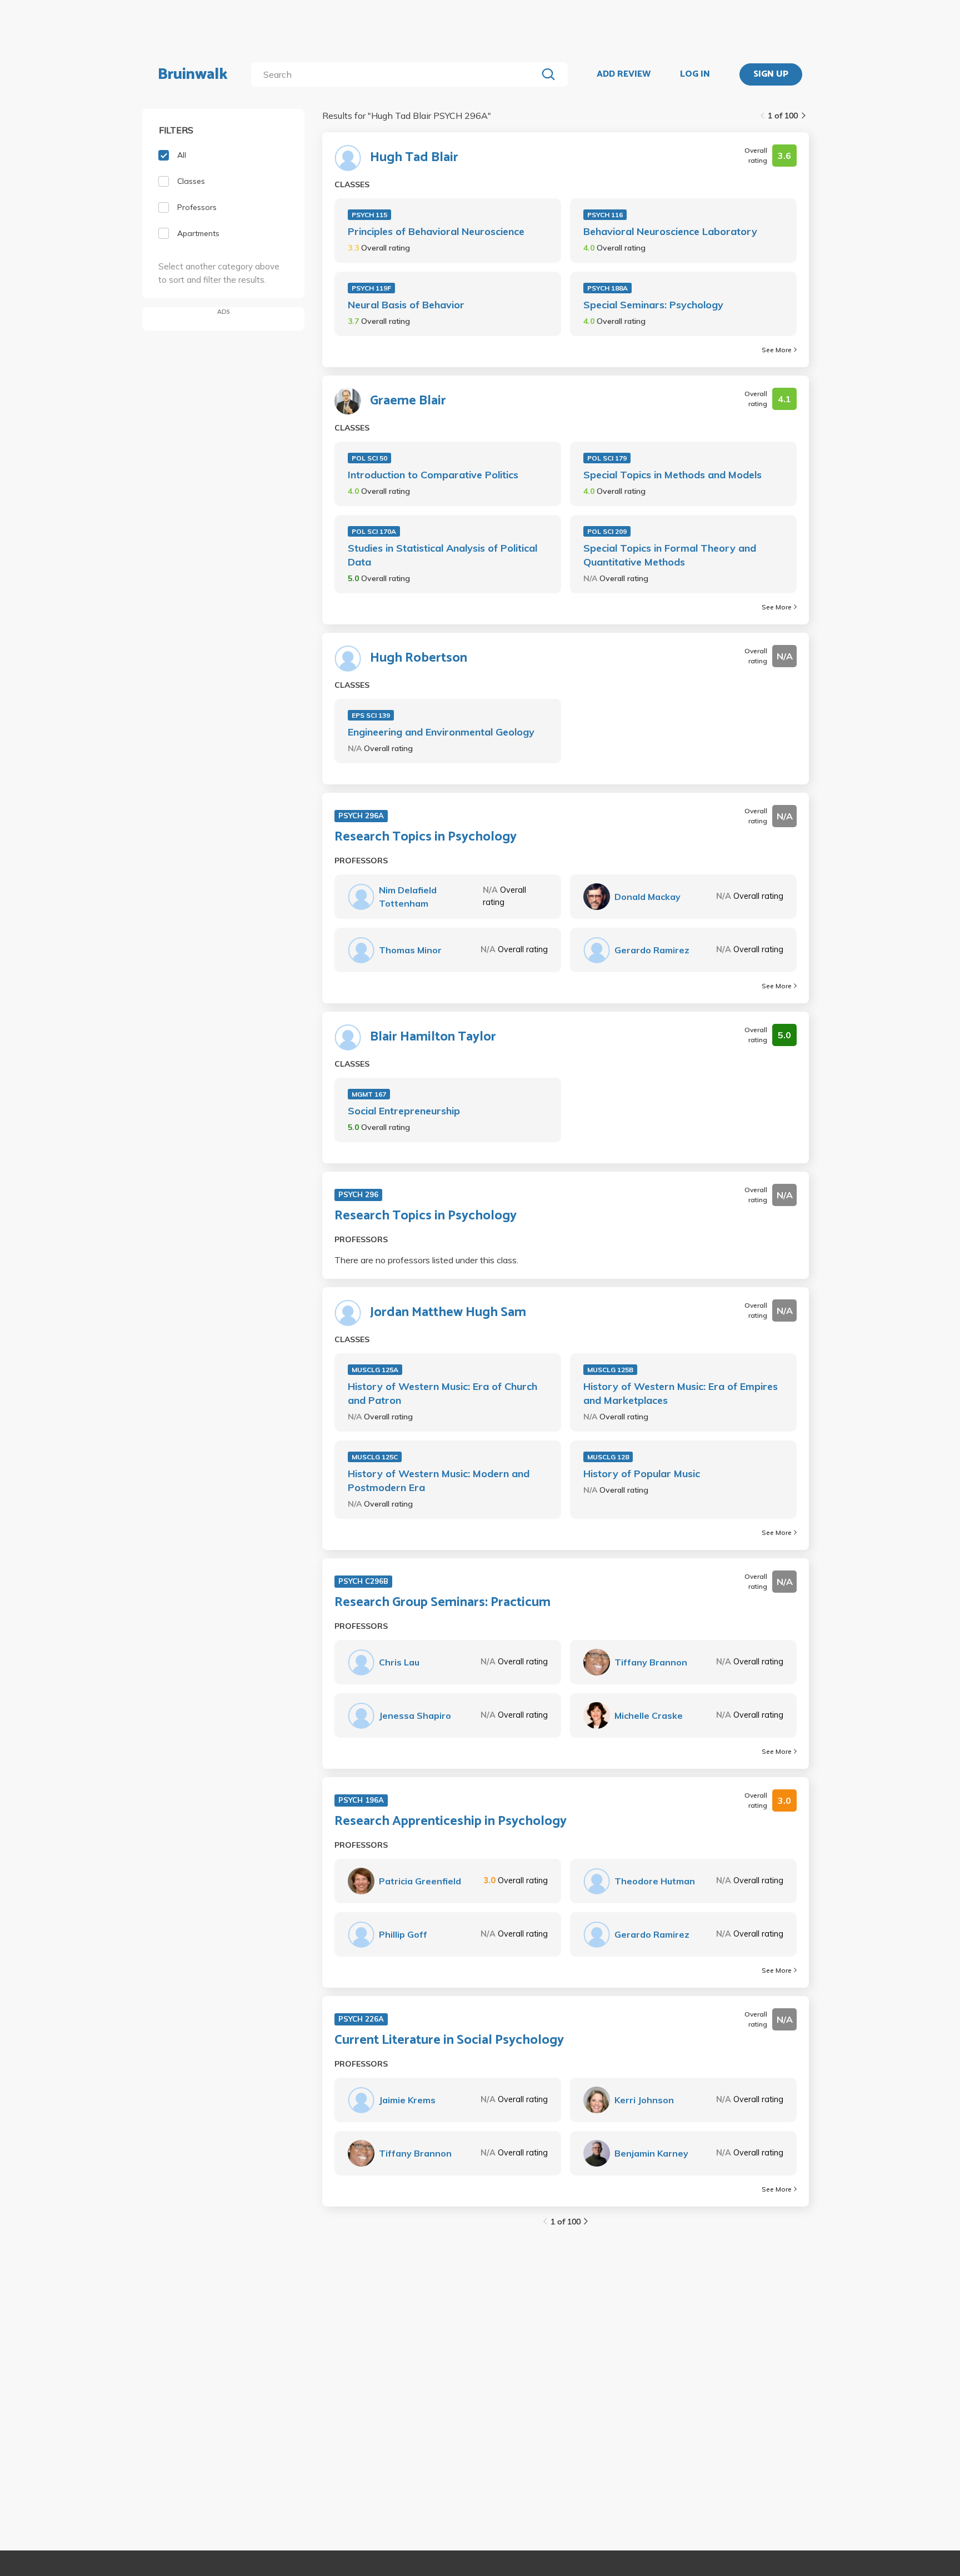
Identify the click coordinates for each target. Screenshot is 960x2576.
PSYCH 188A (607, 288)
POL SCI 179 (607, 458)
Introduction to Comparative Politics (433, 475)
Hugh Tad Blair (414, 158)
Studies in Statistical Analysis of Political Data (442, 555)
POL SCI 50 (369, 458)
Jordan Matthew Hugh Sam (448, 1313)
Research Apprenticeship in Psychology (451, 1822)
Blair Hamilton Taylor (433, 1037)
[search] (396, 74)
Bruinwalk (193, 74)
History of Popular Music (642, 1474)
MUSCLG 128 (608, 1457)
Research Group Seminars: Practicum (442, 1603)
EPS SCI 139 (371, 715)
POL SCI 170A (374, 531)
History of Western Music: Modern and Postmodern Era (439, 1480)
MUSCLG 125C (375, 1457)
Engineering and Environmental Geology (441, 732)
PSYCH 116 (605, 215)
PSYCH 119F (371, 288)
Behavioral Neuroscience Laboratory (670, 231)
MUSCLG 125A (375, 1370)
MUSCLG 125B (610, 1370)
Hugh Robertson (419, 658)
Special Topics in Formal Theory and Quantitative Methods (670, 555)
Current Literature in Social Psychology (449, 2040)
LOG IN (695, 74)
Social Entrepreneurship (404, 1111)
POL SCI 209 (607, 531)
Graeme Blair (408, 401)
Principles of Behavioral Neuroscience (436, 231)
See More (777, 350)
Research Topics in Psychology (426, 837)
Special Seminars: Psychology (653, 305)
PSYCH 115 (369, 215)
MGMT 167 (369, 1094)
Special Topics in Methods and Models (672, 475)
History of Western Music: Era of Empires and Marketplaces (681, 1393)
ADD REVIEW (624, 74)
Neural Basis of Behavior (406, 305)
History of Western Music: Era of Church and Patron (442, 1393)
